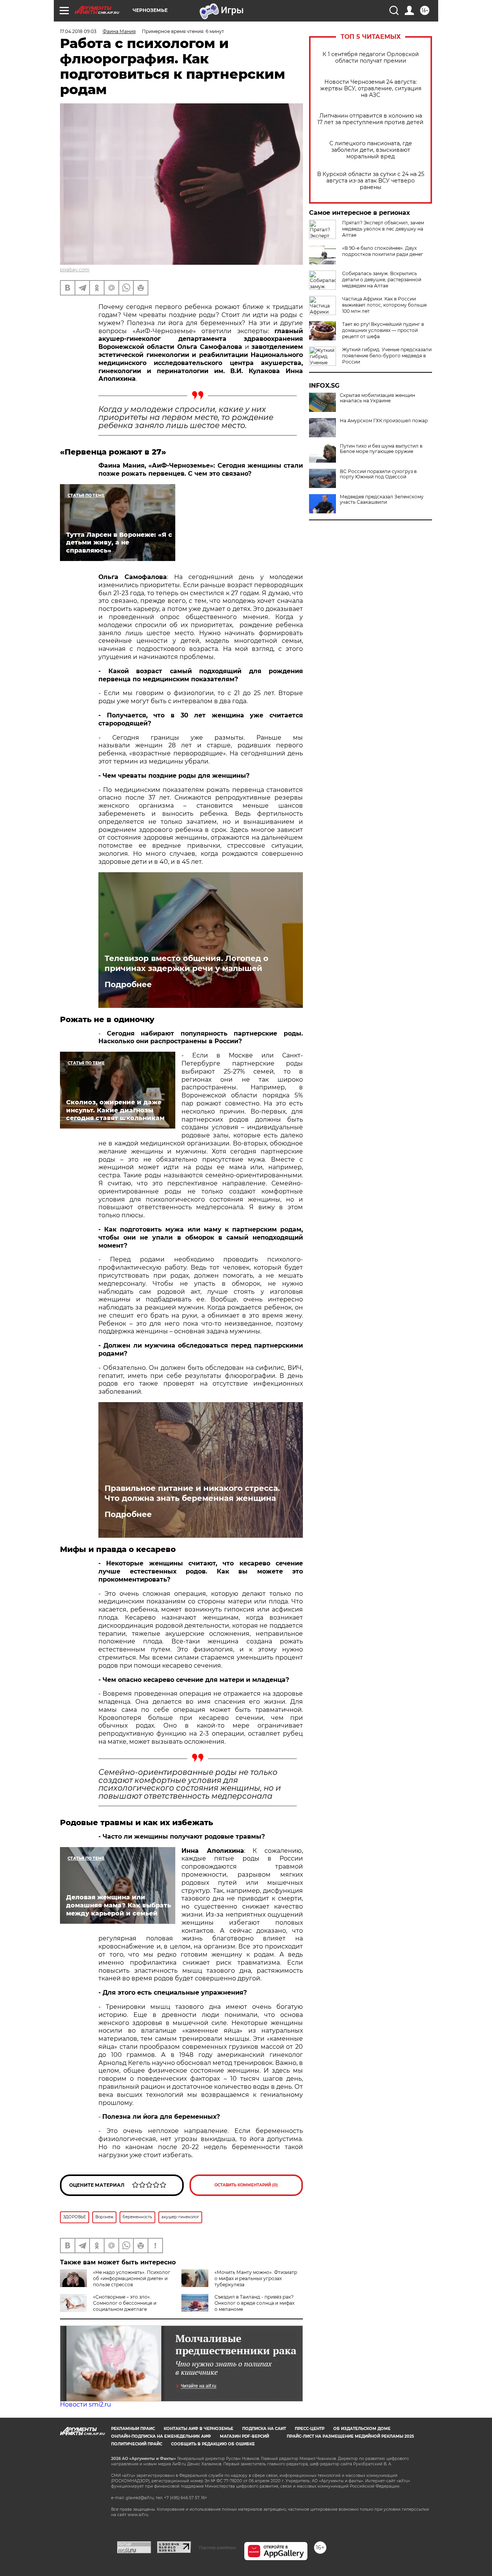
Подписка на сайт (264, 2429)
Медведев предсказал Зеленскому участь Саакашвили (382, 500)
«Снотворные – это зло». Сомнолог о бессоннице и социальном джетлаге (125, 2303)
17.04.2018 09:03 (78, 31)
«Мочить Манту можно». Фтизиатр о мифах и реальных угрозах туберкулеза (256, 2278)
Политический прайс (137, 2444)
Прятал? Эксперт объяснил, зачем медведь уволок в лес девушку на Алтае (383, 229)
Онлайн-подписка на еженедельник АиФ (161, 2436)
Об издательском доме (362, 2429)
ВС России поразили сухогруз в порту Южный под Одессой (378, 474)
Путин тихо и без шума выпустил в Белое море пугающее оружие (381, 449)
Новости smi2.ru (86, 2404)
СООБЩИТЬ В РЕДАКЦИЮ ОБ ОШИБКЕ (213, 2444)
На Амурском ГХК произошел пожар (384, 421)
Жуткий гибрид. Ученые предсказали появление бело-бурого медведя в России (387, 356)
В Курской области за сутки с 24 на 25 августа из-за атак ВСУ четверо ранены (371, 181)
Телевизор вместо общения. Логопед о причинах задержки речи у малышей (186, 963)
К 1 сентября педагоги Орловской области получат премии (371, 58)
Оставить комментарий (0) (246, 2185)
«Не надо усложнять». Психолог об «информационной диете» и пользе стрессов (132, 2278)
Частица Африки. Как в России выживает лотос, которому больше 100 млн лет (384, 305)
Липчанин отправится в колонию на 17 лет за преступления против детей (371, 119)
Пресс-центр (310, 2429)
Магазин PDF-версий (244, 2436)
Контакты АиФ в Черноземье (199, 2429)
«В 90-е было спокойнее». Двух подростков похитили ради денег (383, 251)
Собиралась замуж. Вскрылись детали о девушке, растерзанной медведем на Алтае (382, 280)
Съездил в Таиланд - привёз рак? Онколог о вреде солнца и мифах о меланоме (254, 2303)
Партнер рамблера (217, 2548)
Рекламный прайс (133, 2429)
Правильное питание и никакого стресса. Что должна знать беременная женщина (192, 1493)
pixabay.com (75, 270)
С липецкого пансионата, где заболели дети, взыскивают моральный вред (371, 150)
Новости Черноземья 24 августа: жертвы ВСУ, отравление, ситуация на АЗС (371, 89)
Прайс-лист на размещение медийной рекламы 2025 (350, 2436)
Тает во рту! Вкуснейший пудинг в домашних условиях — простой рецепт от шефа (383, 330)
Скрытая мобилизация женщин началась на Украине (377, 398)
